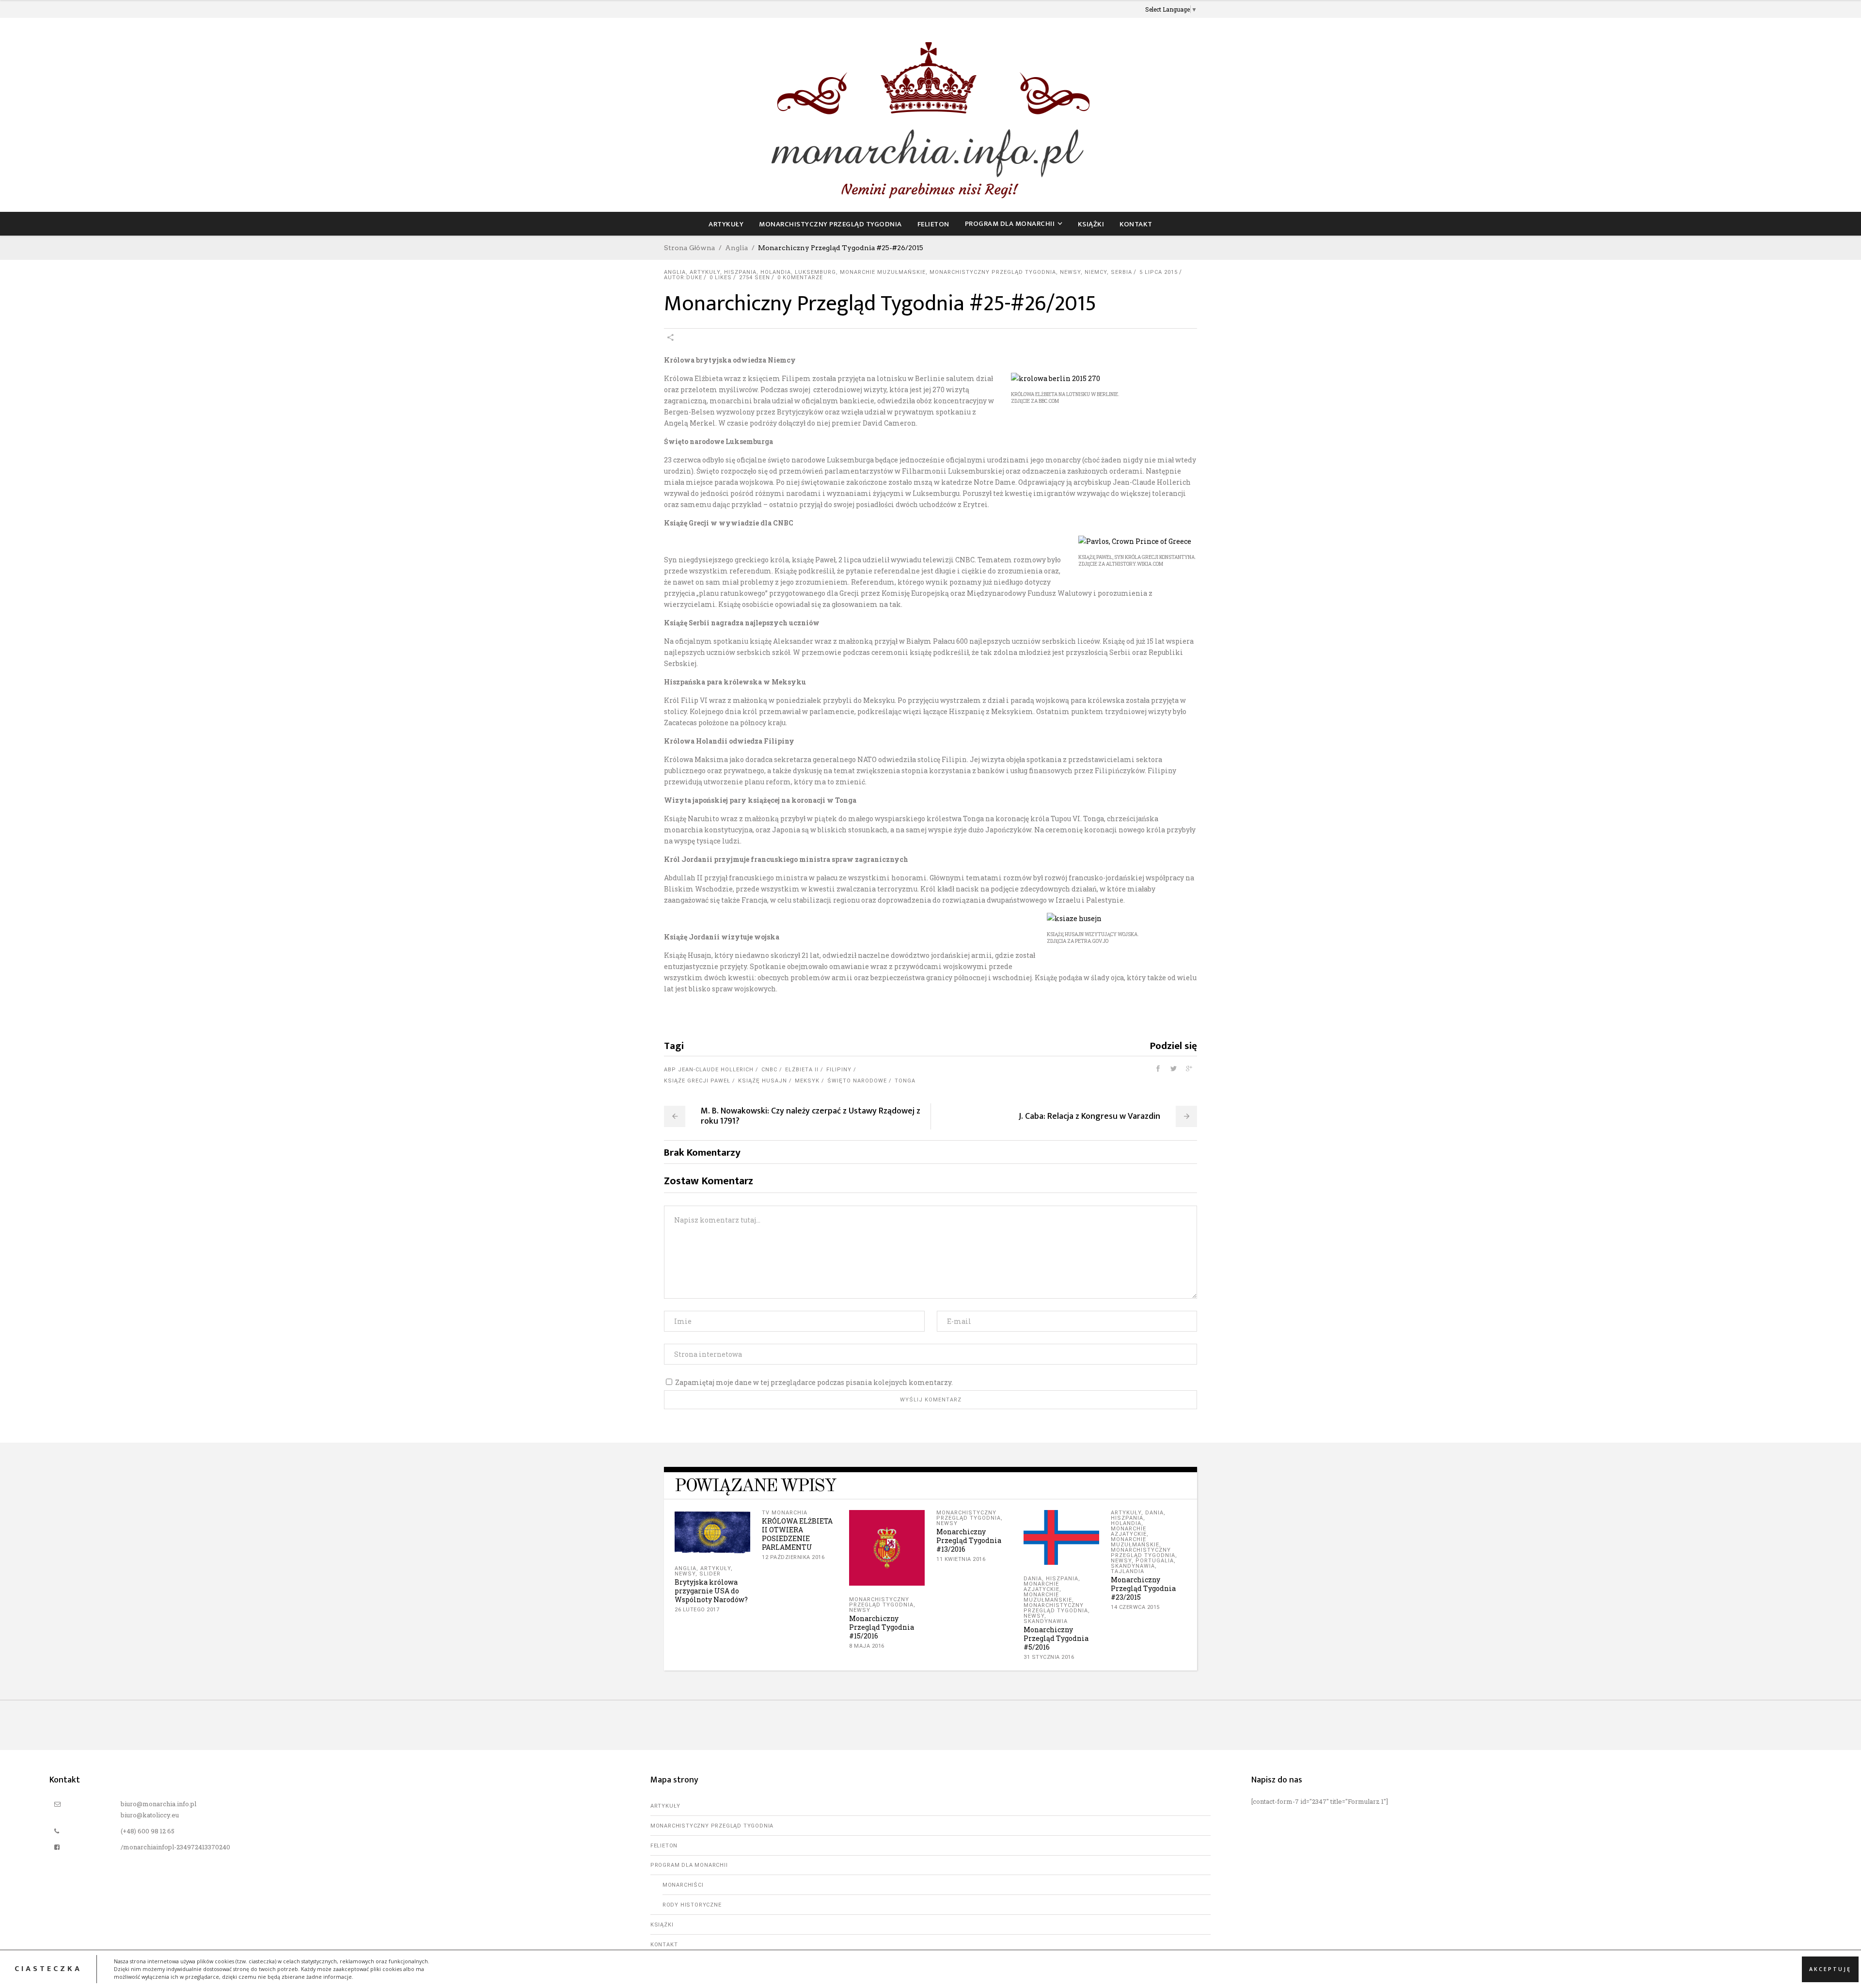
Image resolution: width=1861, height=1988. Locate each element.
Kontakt (664, 1945)
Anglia (737, 248)
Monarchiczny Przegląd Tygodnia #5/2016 (1056, 1638)
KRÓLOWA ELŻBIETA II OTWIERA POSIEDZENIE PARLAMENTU (797, 1534)
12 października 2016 (793, 1557)
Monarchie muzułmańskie (883, 272)
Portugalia (1155, 1561)
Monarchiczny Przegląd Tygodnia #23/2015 (1143, 1588)
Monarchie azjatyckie (1041, 1587)
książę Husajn (763, 1081)
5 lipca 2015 (1159, 272)
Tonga (905, 1081)
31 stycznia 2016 (1049, 1657)
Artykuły (705, 272)
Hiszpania (740, 272)
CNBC (769, 1070)
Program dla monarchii (689, 1865)
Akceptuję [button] (1830, 1969)
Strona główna (690, 248)
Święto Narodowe (857, 1081)
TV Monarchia (785, 1513)
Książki (662, 1925)
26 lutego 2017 (697, 1610)
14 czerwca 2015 (1135, 1607)
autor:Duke (683, 278)
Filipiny (839, 1070)
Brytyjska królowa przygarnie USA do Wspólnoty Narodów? (711, 1591)
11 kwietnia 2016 (961, 1559)
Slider (710, 1574)
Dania (1033, 1579)
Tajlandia (1128, 1571)
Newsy (1070, 272)
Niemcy (1096, 272)
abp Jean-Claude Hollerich (709, 1070)
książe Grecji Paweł (697, 1081)
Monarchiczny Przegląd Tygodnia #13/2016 (969, 1540)
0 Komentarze (800, 278)
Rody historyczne (692, 1905)
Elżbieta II (802, 1070)
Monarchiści (683, 1885)
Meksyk (807, 1081)
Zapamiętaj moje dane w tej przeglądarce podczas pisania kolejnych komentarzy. (814, 1382)
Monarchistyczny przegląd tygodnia (993, 272)
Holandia (776, 272)
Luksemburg (815, 272)
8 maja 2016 (867, 1646)
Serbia (1121, 272)
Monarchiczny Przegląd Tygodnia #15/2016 (882, 1627)
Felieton (664, 1846)
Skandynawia (1046, 1621)
